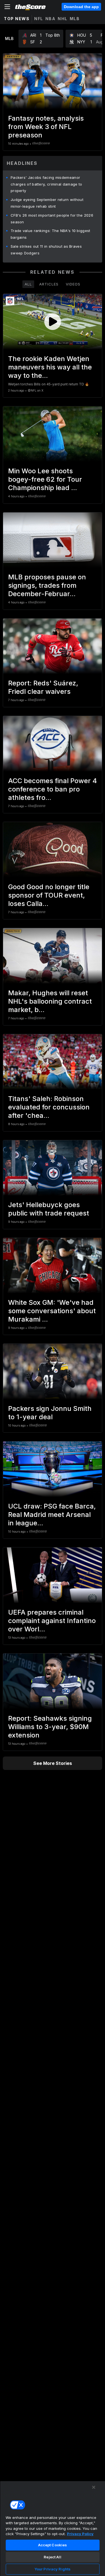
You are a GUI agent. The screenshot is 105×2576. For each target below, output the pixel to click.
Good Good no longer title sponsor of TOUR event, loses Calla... (49, 895)
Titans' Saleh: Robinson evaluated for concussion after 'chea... (49, 1107)
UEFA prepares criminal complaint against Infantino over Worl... (52, 1621)
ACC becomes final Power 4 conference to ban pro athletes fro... (53, 789)
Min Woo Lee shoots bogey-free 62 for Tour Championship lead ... (45, 479)
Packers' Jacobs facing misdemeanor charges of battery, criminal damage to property (46, 184)
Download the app (81, 7)
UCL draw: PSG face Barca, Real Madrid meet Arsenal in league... (52, 1515)
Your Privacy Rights (53, 2569)
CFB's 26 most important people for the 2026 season (52, 219)
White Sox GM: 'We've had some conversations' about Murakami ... (52, 1311)
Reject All (52, 2557)
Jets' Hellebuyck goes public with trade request (49, 1209)
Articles (49, 284)
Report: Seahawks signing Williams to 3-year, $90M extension (50, 1727)
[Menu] (7, 7)
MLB (75, 19)
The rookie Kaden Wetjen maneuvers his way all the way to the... (50, 367)
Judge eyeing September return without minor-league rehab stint (47, 203)
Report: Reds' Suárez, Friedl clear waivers (43, 687)
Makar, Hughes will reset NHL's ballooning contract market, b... (50, 1001)
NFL (39, 19)
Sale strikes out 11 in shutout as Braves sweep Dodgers (46, 250)
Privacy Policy (80, 2534)
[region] (53, 2528)
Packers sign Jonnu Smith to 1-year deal (50, 1413)
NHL (63, 19)
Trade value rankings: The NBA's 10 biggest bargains (51, 234)
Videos (73, 284)
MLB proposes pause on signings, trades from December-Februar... (47, 585)
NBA (51, 19)
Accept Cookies (53, 2545)
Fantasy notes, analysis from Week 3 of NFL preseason (46, 127)
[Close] (94, 2487)
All (28, 284)
